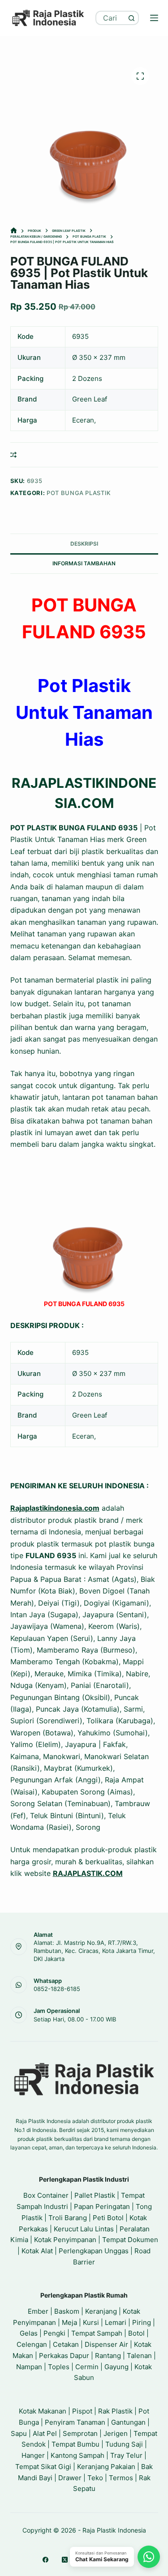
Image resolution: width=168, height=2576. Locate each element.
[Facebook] (45, 2560)
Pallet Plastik (95, 2195)
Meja (69, 2322)
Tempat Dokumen (130, 2240)
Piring (142, 2322)
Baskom (67, 2311)
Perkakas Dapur (64, 2356)
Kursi (91, 2322)
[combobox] (111, 18)
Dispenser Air (106, 2344)
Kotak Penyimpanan (65, 2240)
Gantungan (128, 2422)
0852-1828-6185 (57, 1989)
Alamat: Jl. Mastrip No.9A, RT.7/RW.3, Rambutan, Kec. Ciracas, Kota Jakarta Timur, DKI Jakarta (94, 1951)
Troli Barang (68, 2218)
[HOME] (14, 231)
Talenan (139, 2356)
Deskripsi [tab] (84, 544)
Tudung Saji (124, 2444)
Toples (59, 2367)
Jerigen (116, 2433)
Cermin (87, 2367)
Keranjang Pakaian (106, 2467)
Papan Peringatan (102, 2206)
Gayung (116, 2367)
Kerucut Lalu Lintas (84, 2229)
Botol (136, 2333)
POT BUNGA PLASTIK (79, 493)
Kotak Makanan (43, 2411)
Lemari (116, 2322)
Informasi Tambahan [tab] (84, 563)
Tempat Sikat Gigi (43, 2467)
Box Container (46, 2195)
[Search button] (132, 18)
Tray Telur (126, 2455)
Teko (95, 2478)
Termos (121, 2478)
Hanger (33, 2455)
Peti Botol (108, 2218)
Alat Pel (45, 2433)
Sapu (19, 2433)
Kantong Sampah (78, 2455)
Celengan (32, 2344)
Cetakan (66, 2344)
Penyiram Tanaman (75, 2422)
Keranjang (101, 2311)
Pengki (54, 2333)
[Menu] (154, 18)
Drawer (70, 2478)
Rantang (108, 2356)
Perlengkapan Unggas (94, 2251)
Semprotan (80, 2433)
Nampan (29, 2367)
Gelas (29, 2333)
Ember (38, 2311)
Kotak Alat (37, 2251)
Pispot (82, 2411)
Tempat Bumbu (75, 2444)
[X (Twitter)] (65, 2560)
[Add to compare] (13, 455)
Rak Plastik (115, 2411)
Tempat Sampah (97, 2333)
